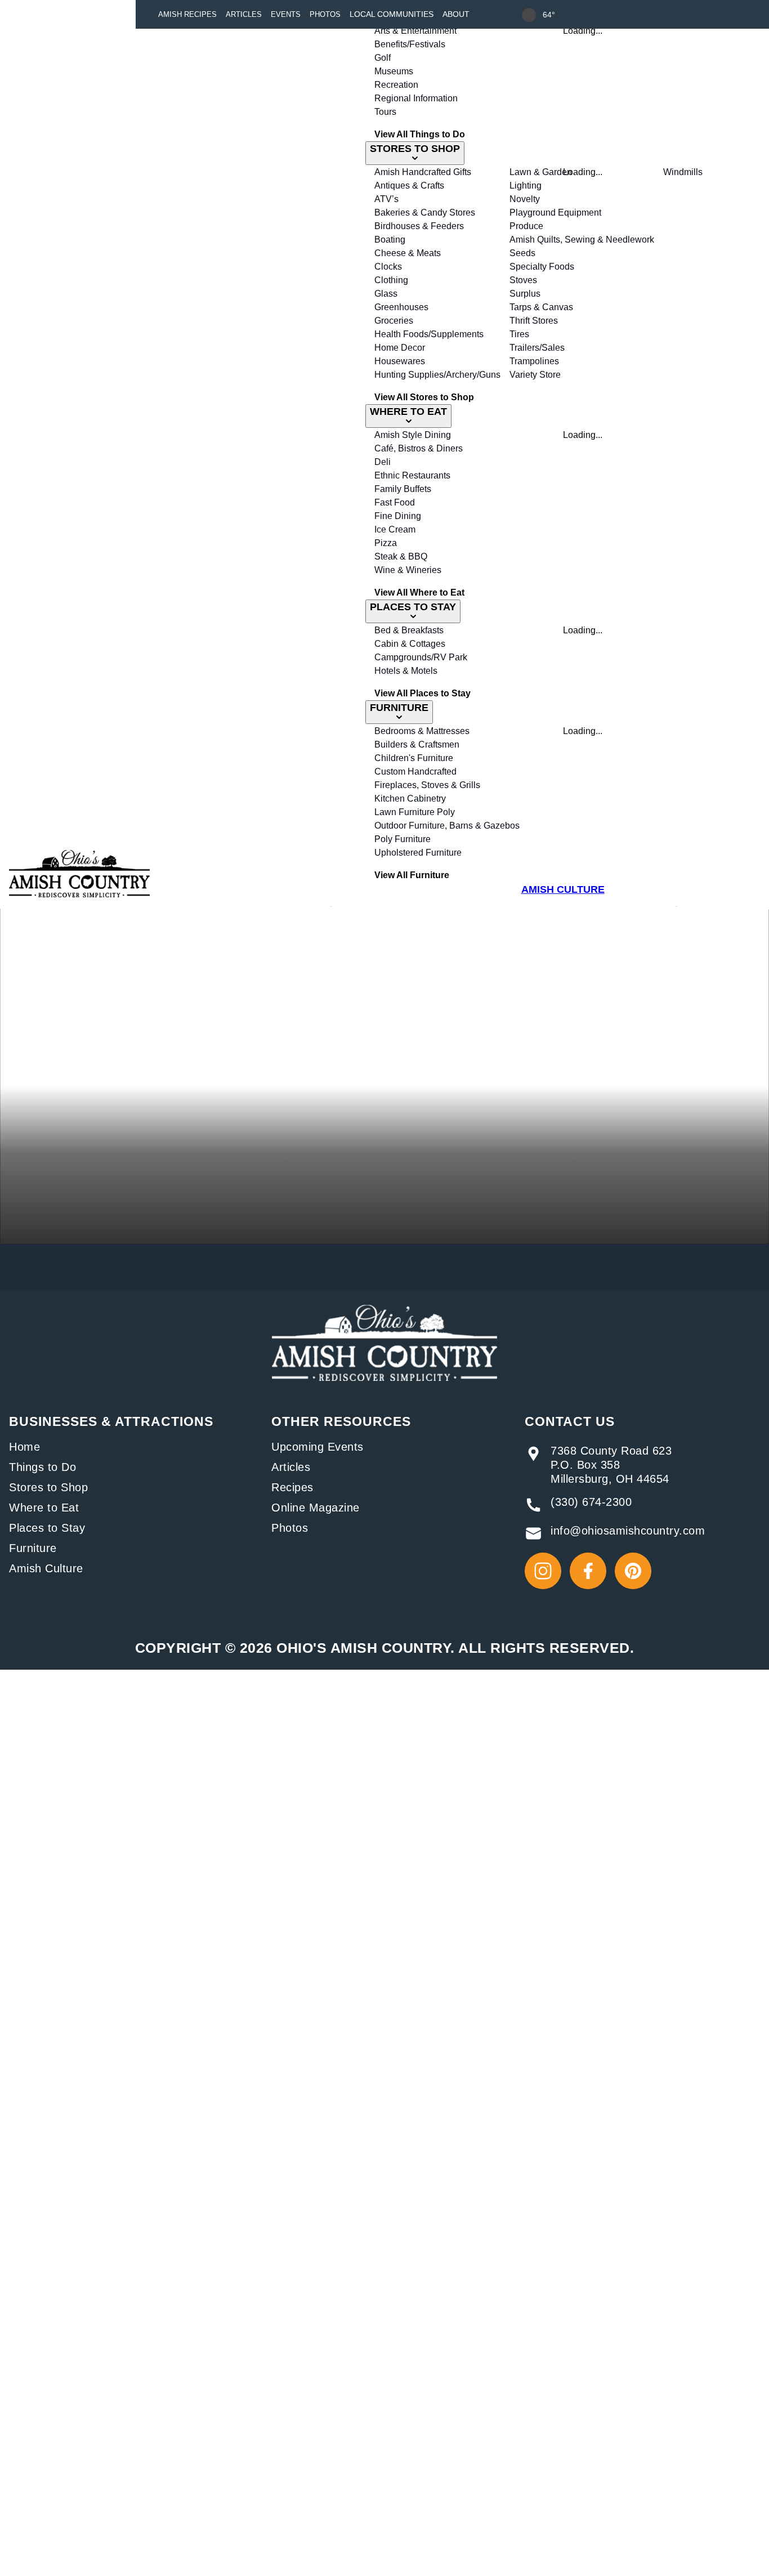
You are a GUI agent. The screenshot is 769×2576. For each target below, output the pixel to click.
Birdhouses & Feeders (419, 226)
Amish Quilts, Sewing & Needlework (582, 240)
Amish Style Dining (413, 435)
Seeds (522, 253)
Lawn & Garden (541, 172)
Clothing (391, 280)
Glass (386, 294)
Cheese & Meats (408, 253)
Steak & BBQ (401, 556)
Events (286, 14)
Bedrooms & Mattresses (422, 731)
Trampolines (534, 361)
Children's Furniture (414, 758)
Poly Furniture (403, 839)
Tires (519, 334)
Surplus (525, 294)
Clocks (388, 267)
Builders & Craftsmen (417, 744)
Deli (383, 462)
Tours (385, 112)
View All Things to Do (420, 134)
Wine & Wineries (408, 570)
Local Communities (392, 14)
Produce (526, 226)
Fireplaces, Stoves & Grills (427, 785)
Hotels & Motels (406, 671)
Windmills (683, 172)
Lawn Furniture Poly (415, 812)
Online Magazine (316, 1508)
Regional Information (416, 98)
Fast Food (395, 502)
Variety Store (535, 375)
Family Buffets (403, 489)
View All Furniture (412, 875)
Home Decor (400, 348)
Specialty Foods (542, 267)
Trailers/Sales (537, 348)
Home (24, 1447)
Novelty (525, 199)
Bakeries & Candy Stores (425, 213)
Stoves (523, 280)
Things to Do (43, 1467)
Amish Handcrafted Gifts (423, 172)
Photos (325, 14)
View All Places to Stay (422, 693)
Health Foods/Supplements (429, 334)
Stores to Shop (48, 1487)
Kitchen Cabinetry (410, 799)
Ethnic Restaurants (412, 475)
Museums (394, 71)
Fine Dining (398, 516)
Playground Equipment (555, 213)
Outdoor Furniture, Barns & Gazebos (447, 826)
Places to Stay (47, 1528)
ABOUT (456, 14)
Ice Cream (395, 529)
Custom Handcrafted (415, 772)
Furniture (33, 1548)
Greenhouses (401, 307)
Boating (390, 240)
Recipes (292, 1487)
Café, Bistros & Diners (419, 448)
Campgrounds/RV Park (421, 657)
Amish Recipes (187, 14)
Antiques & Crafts (409, 185)
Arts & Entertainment (415, 31)
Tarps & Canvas (541, 307)
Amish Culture (46, 1568)
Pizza (386, 543)
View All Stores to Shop (424, 397)
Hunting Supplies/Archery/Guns (437, 375)
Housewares (400, 361)
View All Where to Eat (419, 592)
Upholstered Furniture (418, 853)
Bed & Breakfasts (409, 630)
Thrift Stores (534, 321)
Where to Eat (44, 1508)
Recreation (396, 85)
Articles (244, 14)
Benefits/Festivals (410, 44)
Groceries (394, 321)
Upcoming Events (318, 1447)
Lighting (526, 185)
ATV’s (386, 199)
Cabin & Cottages (410, 644)
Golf (383, 58)
